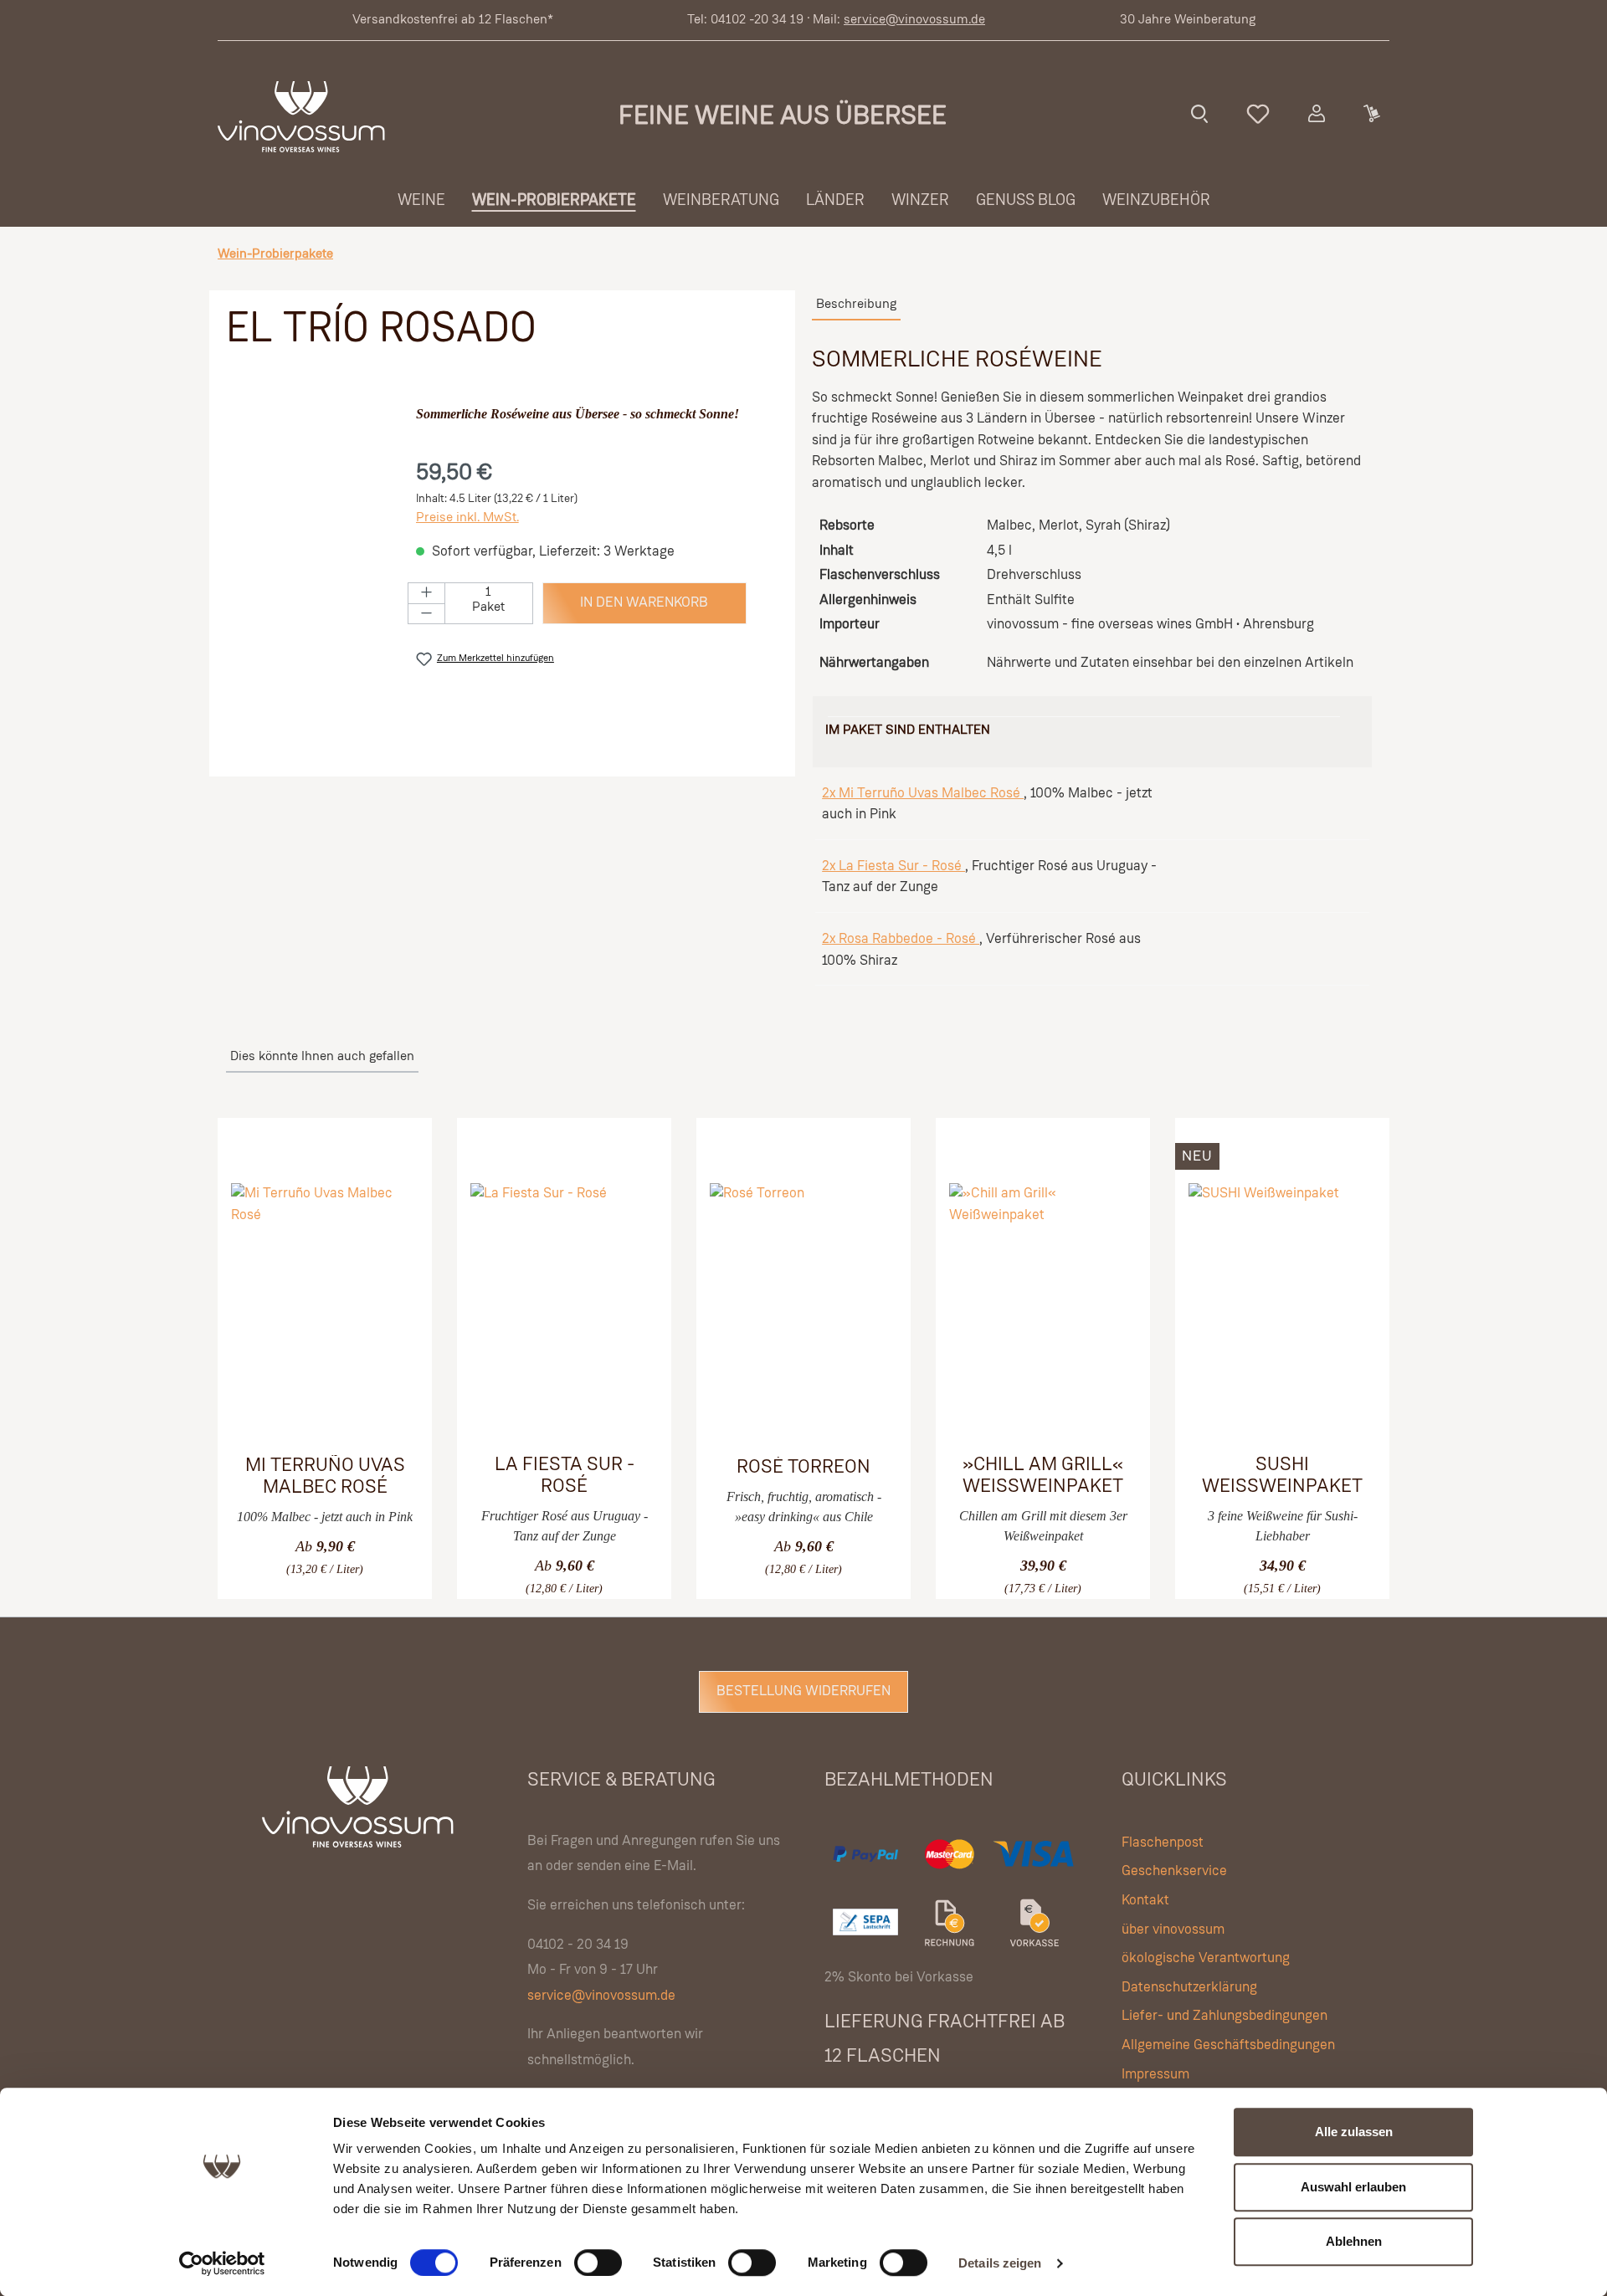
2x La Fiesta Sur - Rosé (893, 866)
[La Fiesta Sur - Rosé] (564, 1309)
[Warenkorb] (1371, 114)
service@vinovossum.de (914, 20)
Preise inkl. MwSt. (467, 518)
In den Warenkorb (644, 603)
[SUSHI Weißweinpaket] (1282, 1309)
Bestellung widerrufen (803, 1691)
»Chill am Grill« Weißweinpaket (1043, 1476)
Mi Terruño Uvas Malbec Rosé (325, 1476)
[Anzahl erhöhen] (426, 593)
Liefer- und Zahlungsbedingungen (1225, 2016)
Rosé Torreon (803, 1467)
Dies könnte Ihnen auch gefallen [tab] (322, 1057)
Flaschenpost (1163, 1843)
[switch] (598, 2263)
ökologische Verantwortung (1206, 1958)
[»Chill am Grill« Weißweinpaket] (1043, 1309)
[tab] (856, 305)
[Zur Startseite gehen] (301, 117)
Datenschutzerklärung (1189, 1988)
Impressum (1155, 2075)
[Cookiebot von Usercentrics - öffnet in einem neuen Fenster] (222, 2263)
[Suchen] (1199, 114)
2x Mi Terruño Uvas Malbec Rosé (923, 794)
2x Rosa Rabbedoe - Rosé (901, 939)
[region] (313, 566)
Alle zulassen (1354, 2132)
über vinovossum (1173, 1930)
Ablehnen (1354, 2241)
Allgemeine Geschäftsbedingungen (1228, 2045)
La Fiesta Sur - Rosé (565, 1476)
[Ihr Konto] (1317, 114)
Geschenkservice (1174, 1871)
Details (300, 1556)
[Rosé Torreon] (803, 1310)
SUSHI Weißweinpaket (1282, 1476)
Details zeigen (1000, 2263)
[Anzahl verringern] (426, 614)
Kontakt (1145, 1901)
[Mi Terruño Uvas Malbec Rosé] (325, 1309)
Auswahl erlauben (1353, 2187)
